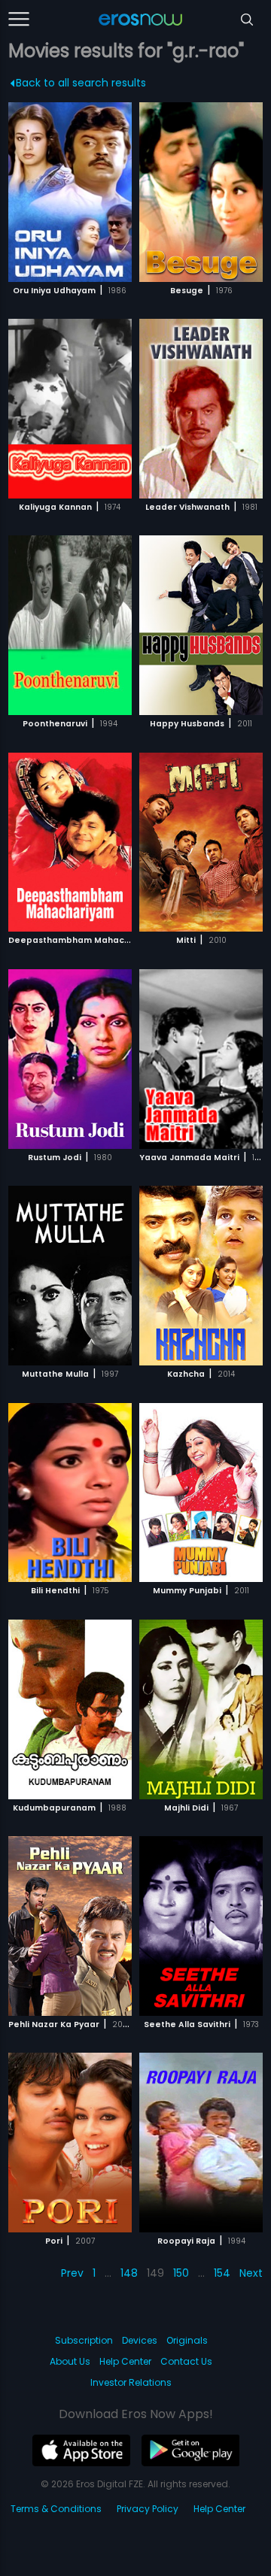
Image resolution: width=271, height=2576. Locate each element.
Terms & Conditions (56, 2509)
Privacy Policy (148, 2509)
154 (222, 2273)
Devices (140, 2340)
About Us (70, 2361)
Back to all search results (81, 83)
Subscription (84, 2340)
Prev (72, 2273)
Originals (187, 2340)
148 (129, 2273)
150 (181, 2273)
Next (251, 2273)
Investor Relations (131, 2382)
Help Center (125, 2361)
